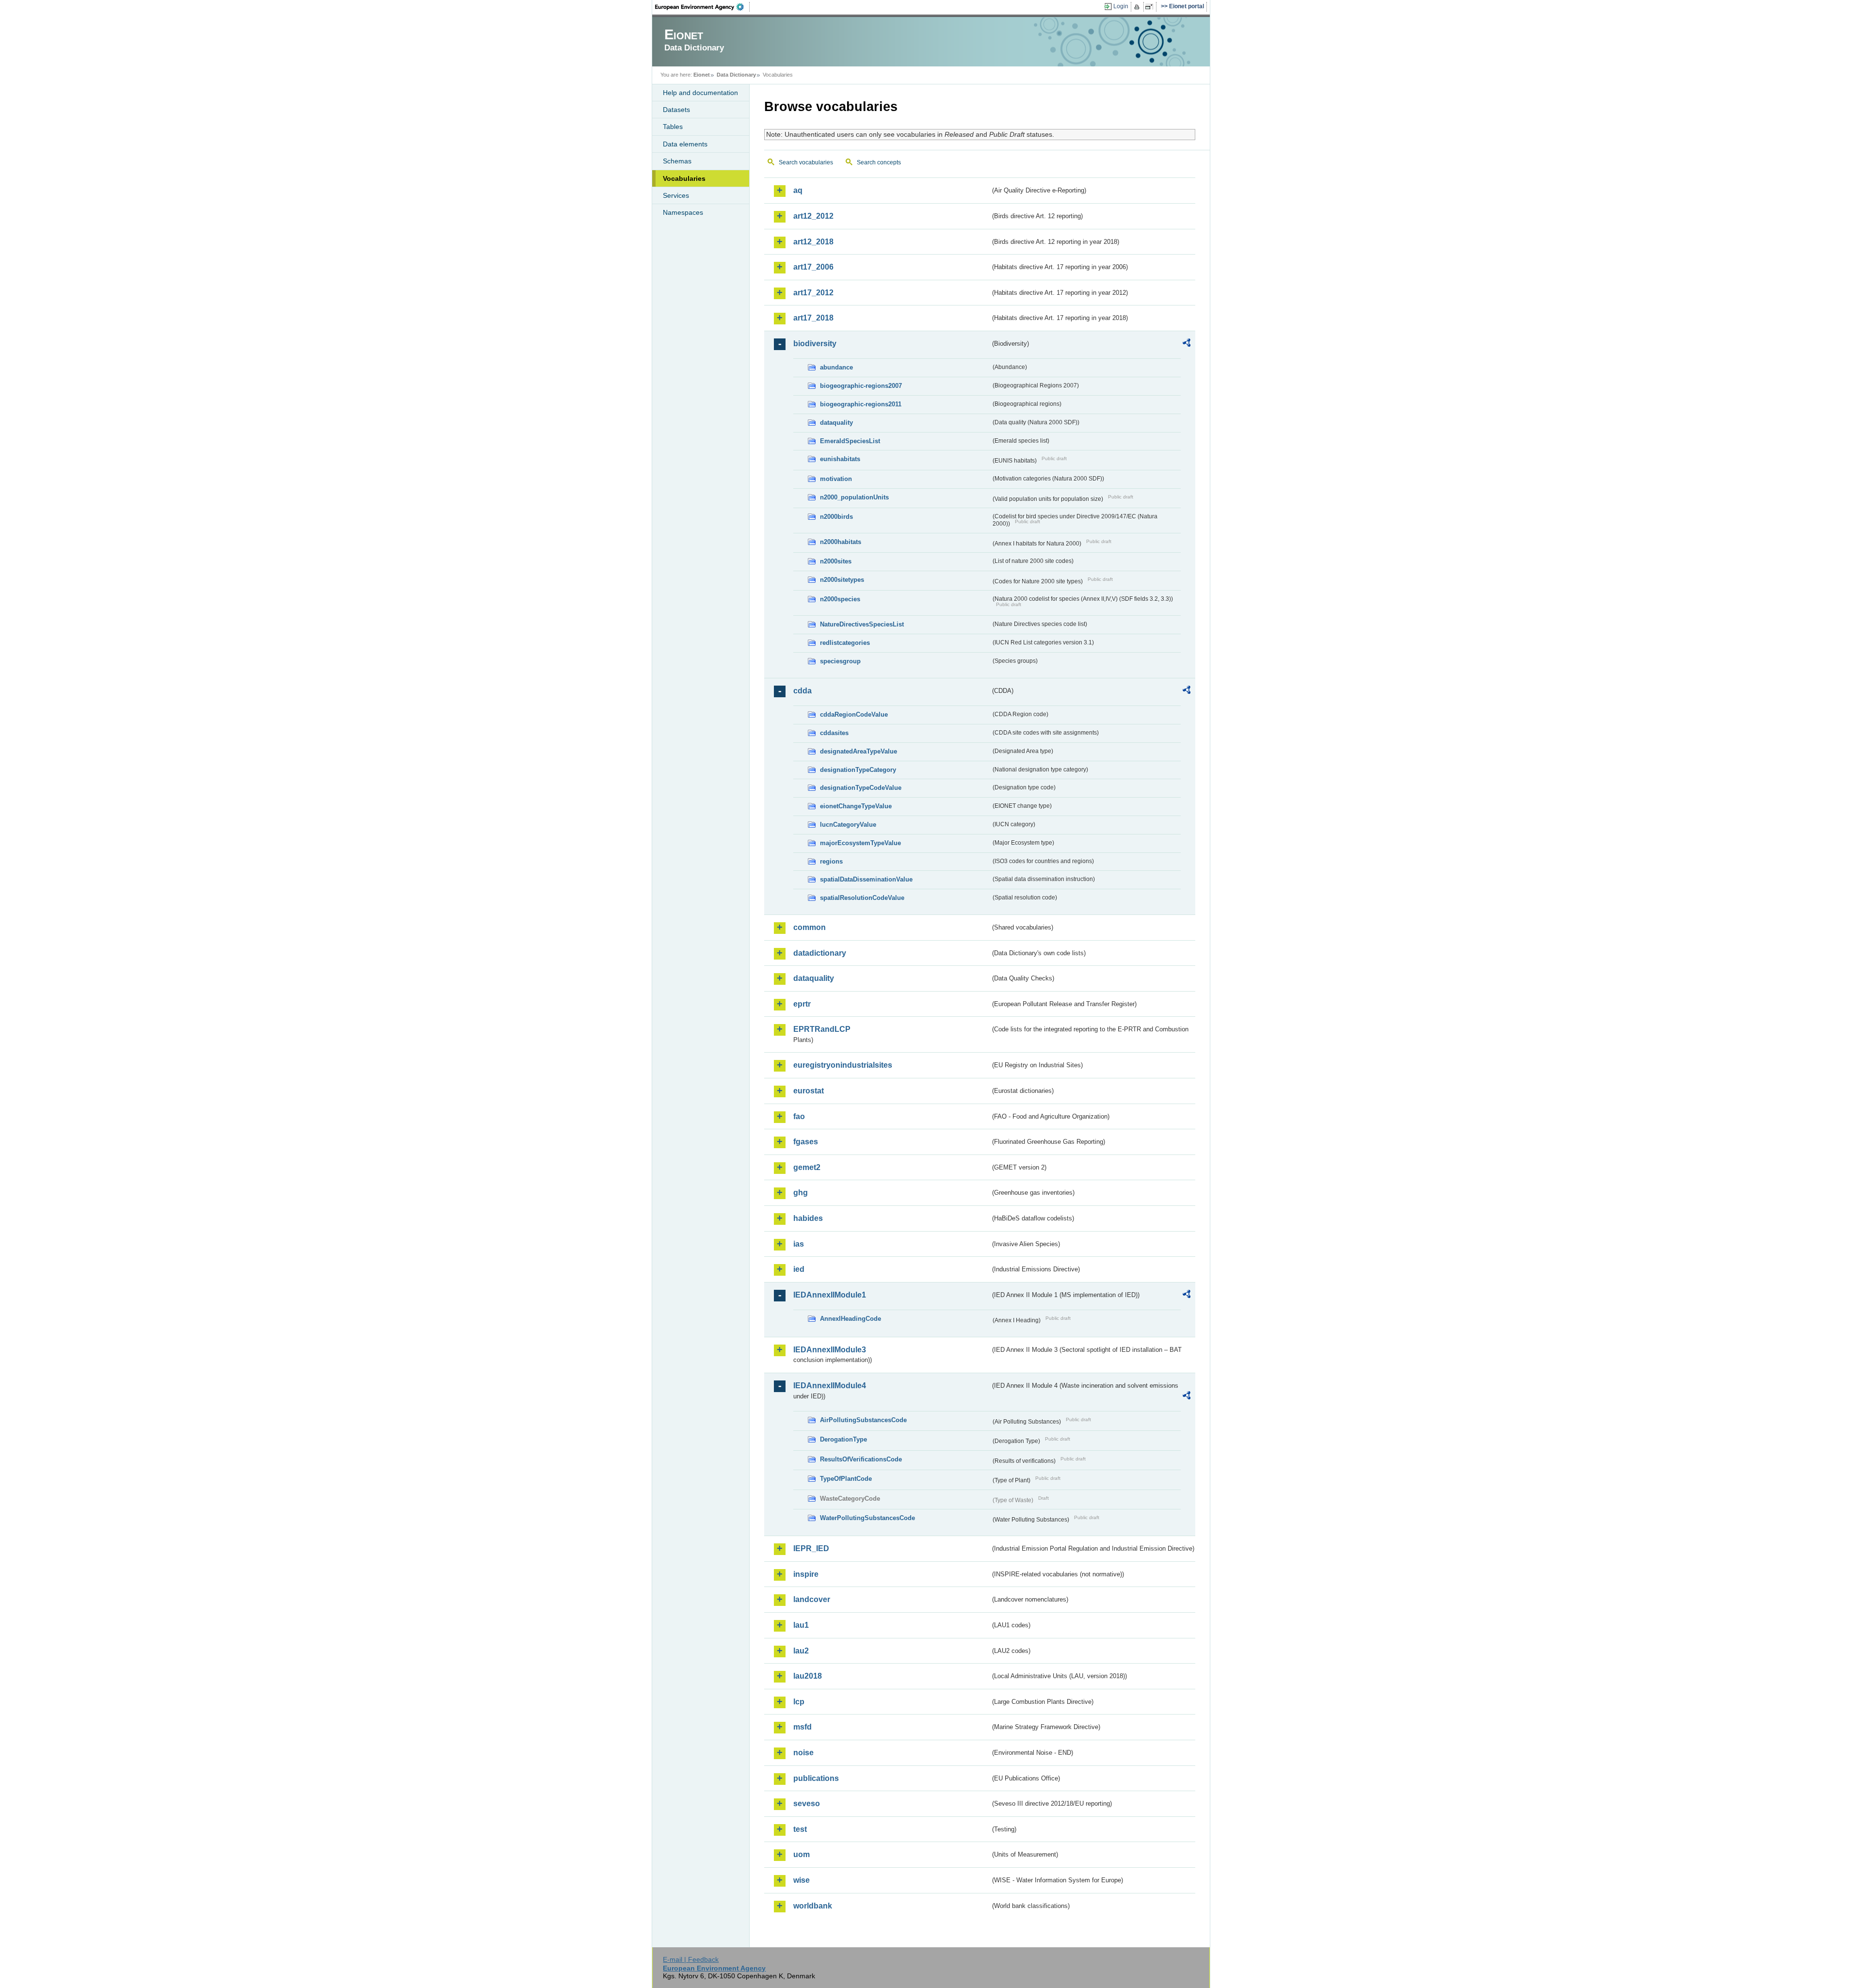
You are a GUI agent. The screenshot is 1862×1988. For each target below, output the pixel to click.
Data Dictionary (736, 75)
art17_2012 (813, 293)
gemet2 (807, 1167)
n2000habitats (841, 542)
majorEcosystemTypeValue (860, 843)
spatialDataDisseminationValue (866, 879)
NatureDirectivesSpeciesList (862, 624)
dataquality (836, 423)
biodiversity (815, 344)
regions (831, 861)
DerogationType (843, 1439)
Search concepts (879, 162)
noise (803, 1753)
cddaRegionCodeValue (854, 714)
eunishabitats (840, 459)
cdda (803, 691)
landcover (812, 1599)
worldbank (813, 1906)
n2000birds (836, 517)
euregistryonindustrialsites (843, 1065)
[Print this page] (1138, 7)
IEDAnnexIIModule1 (830, 1295)
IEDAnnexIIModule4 (830, 1386)
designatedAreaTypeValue (859, 751)
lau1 (801, 1625)
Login (1121, 6)
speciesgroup (840, 661)
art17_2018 (813, 318)
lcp (799, 1702)
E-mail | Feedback (691, 1959)
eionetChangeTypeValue (856, 806)
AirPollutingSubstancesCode (863, 1420)
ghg (801, 1193)
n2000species (840, 599)
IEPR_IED (811, 1548)
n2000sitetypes (842, 580)
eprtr (802, 1004)
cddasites (834, 733)
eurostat (809, 1091)
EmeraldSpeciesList (850, 441)
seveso (807, 1804)
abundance (836, 367)
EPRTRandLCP (822, 1029)
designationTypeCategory (858, 770)
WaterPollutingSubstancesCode (867, 1518)
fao (799, 1116)
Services (676, 195)
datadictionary (820, 953)
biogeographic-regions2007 (861, 386)
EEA (703, 7)
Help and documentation (700, 93)
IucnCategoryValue (848, 825)
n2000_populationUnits (854, 497)
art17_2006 (813, 267)
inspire (806, 1574)
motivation (836, 479)
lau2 (801, 1651)
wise (802, 1880)
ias (799, 1244)
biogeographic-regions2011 (861, 404)
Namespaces (683, 212)
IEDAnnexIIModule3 (830, 1350)
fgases (806, 1142)
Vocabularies (684, 178)
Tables (673, 127)
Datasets (676, 110)
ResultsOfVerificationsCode (861, 1459)
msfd (803, 1727)
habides (808, 1218)
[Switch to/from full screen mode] (1151, 7)
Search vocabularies (806, 162)
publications (816, 1778)
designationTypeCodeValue (861, 788)
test (800, 1829)
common (810, 927)
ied (799, 1269)
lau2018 (808, 1676)
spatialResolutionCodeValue (862, 898)
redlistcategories (845, 643)
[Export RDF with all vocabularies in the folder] (1187, 344)
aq (798, 190)
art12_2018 (813, 242)
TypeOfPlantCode (846, 1479)
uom (802, 1854)
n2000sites (836, 561)
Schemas (677, 161)
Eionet (702, 75)
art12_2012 (813, 216)
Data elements (685, 144)
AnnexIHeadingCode (851, 1319)
